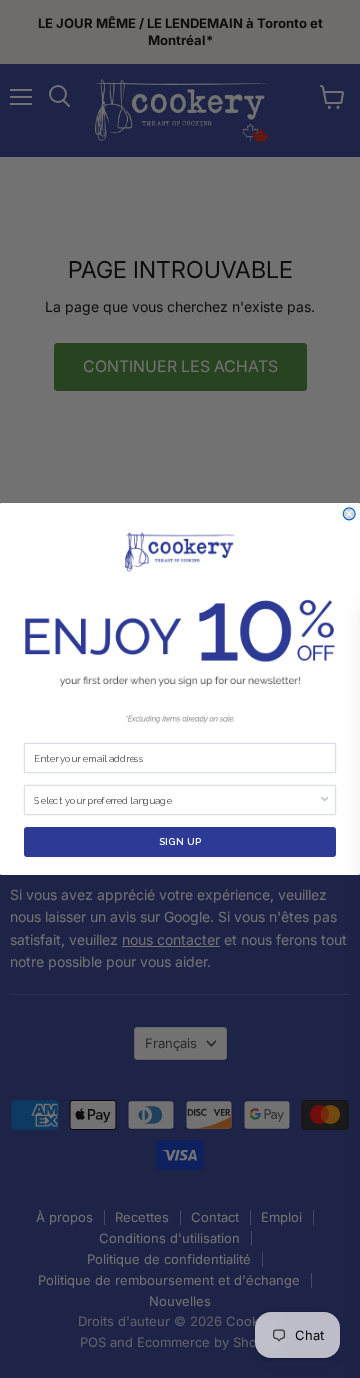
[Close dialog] (349, 514)
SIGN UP (180, 841)
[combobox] (176, 800)
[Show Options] (325, 800)
